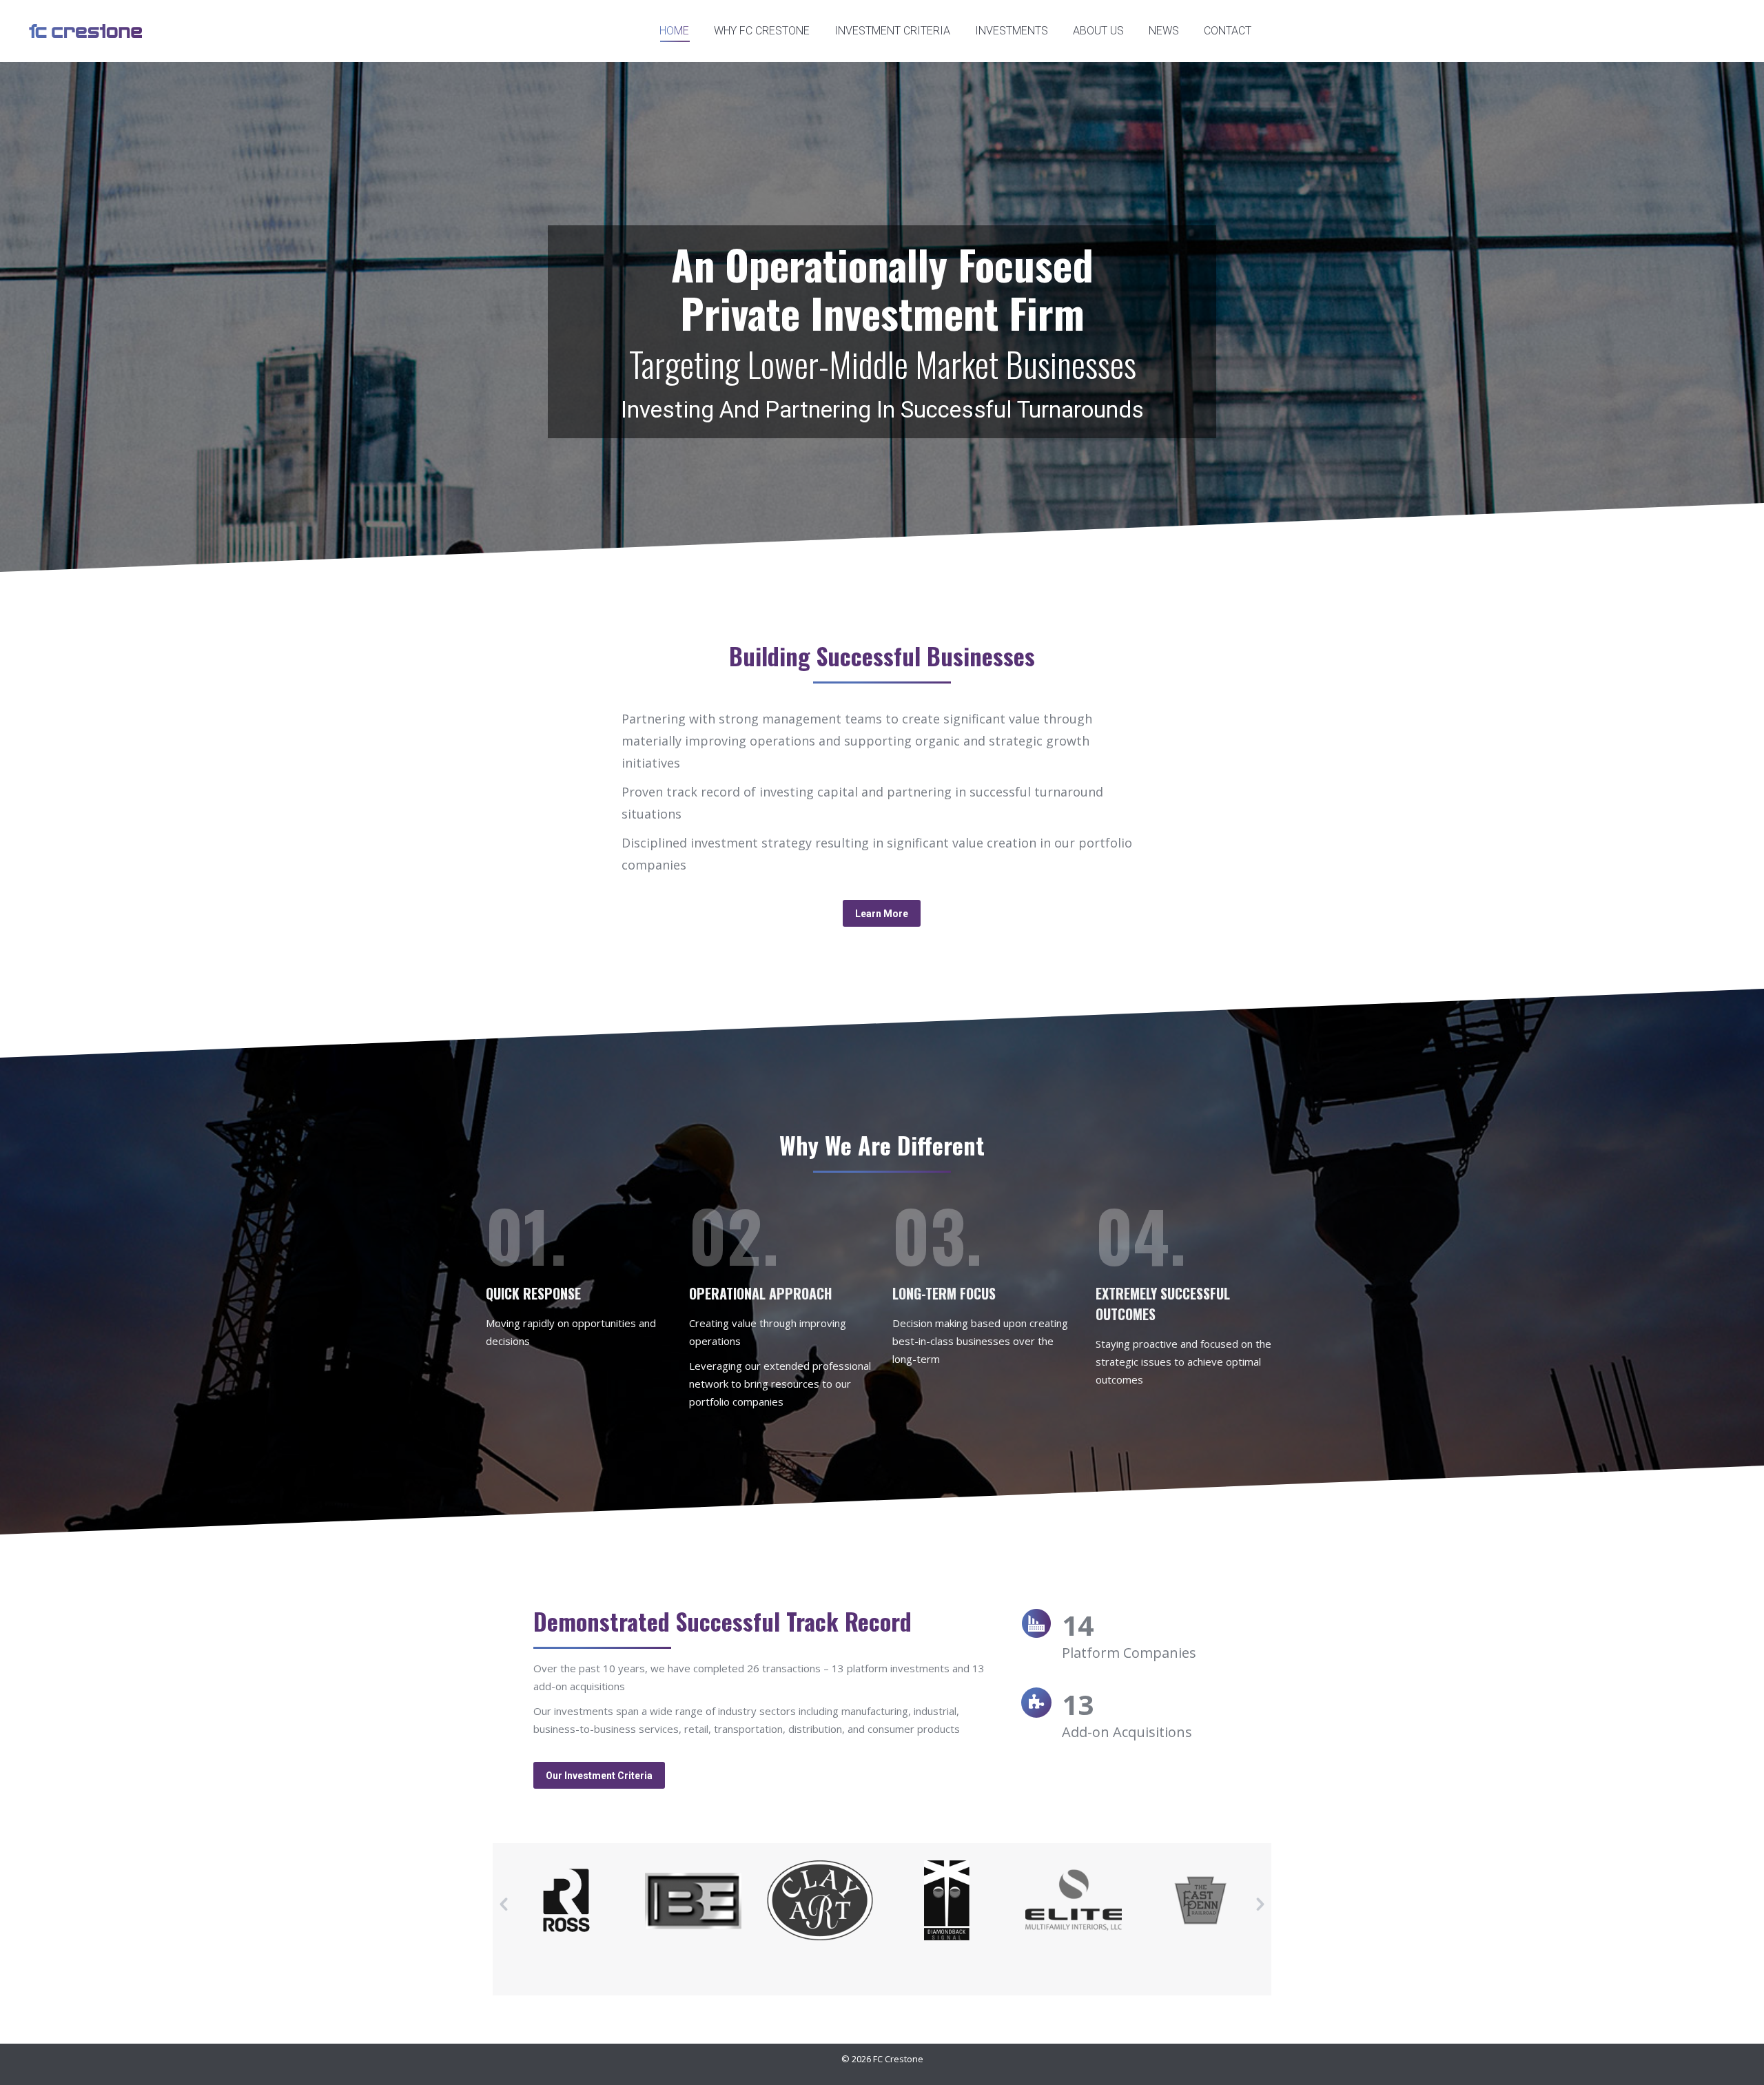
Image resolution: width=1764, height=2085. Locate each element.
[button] (504, 1904)
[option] (566, 1900)
